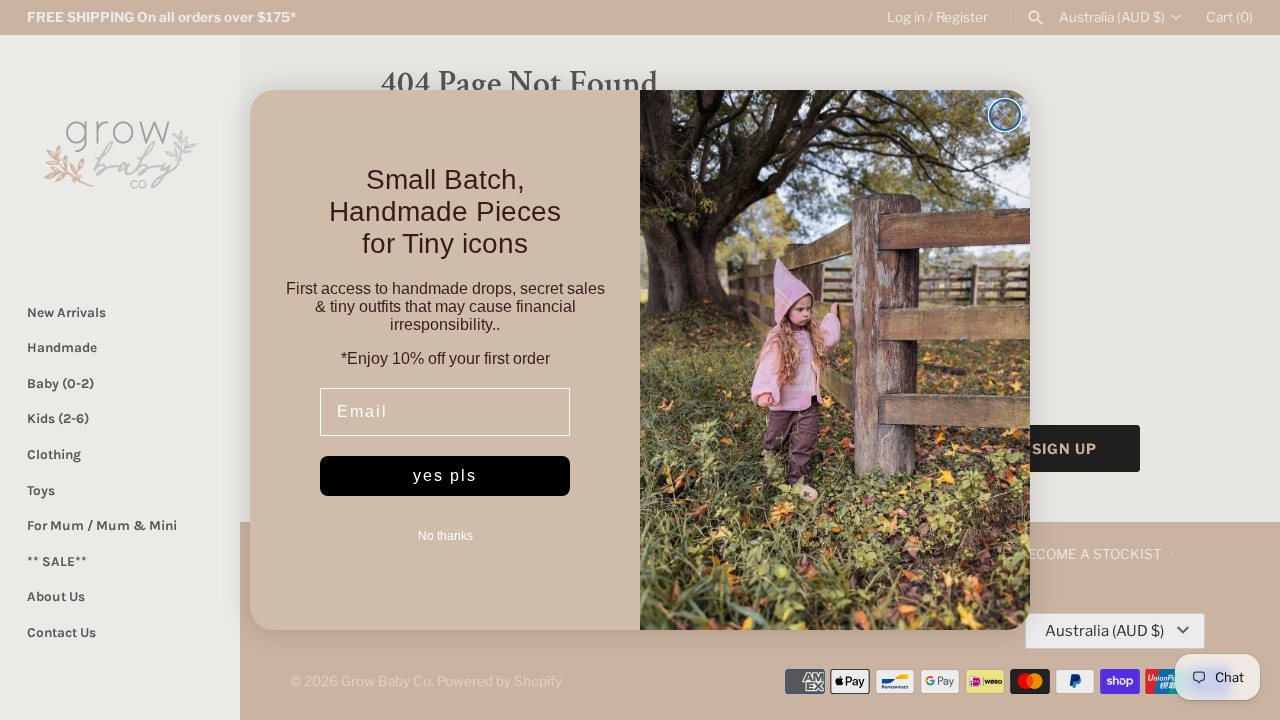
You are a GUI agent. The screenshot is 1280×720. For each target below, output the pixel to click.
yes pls (445, 475)
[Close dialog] (1005, 115)
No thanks (445, 536)
